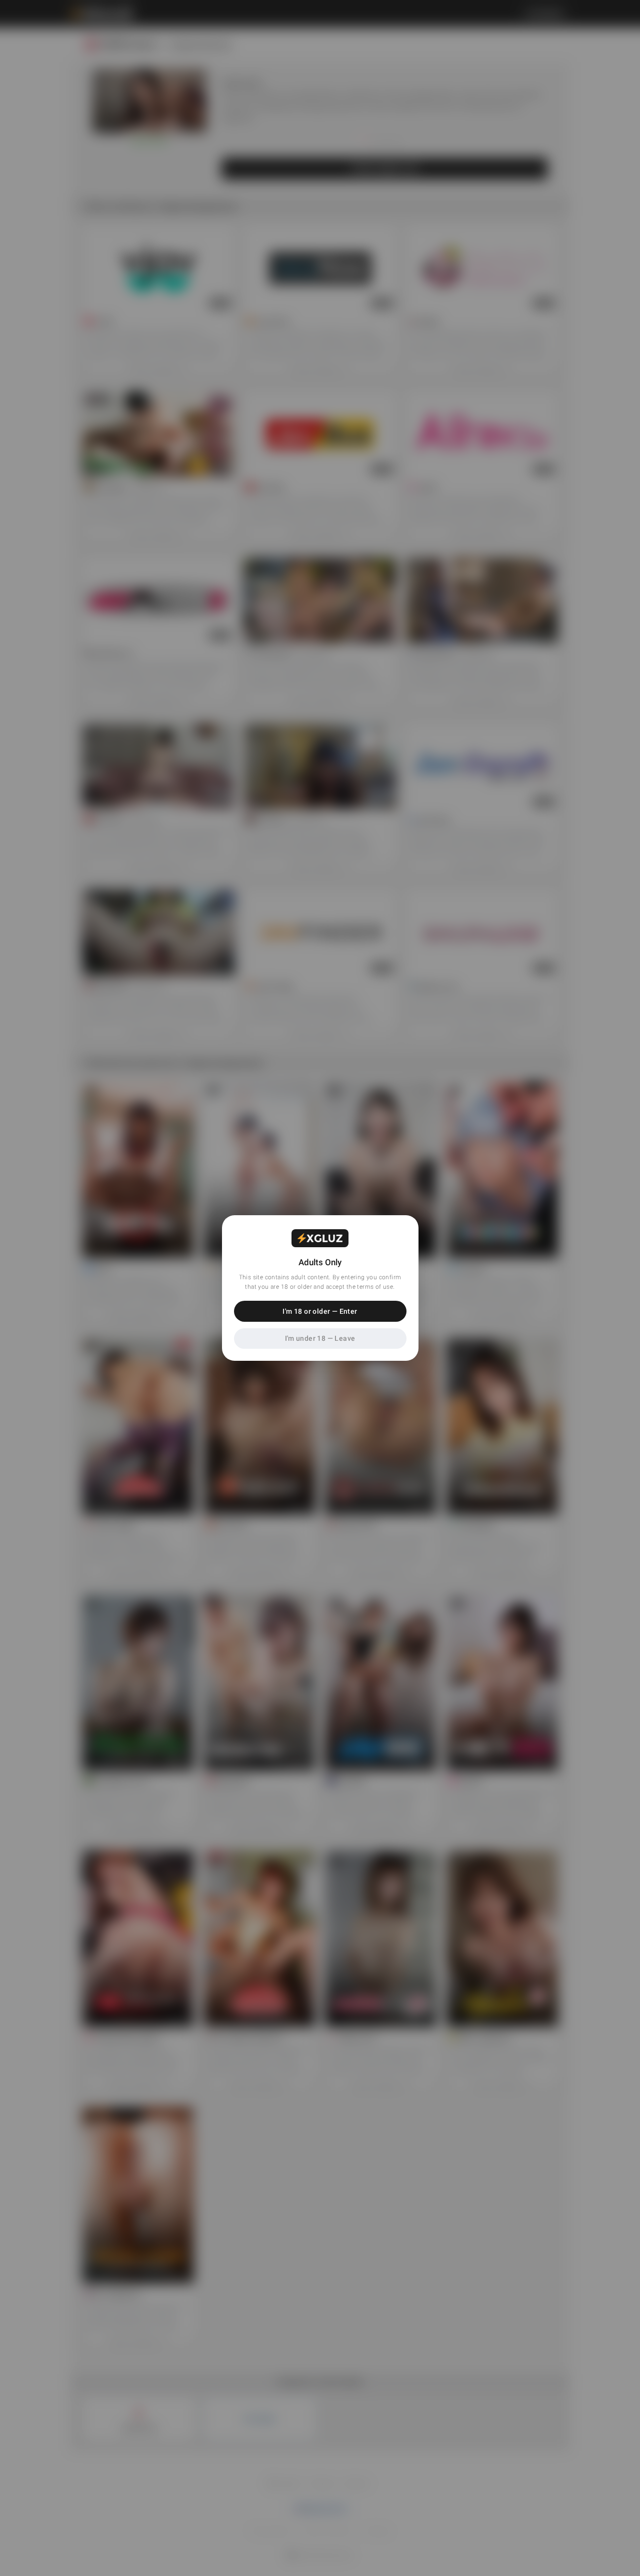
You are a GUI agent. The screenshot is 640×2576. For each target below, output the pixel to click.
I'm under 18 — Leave (320, 1338)
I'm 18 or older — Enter (320, 1311)
